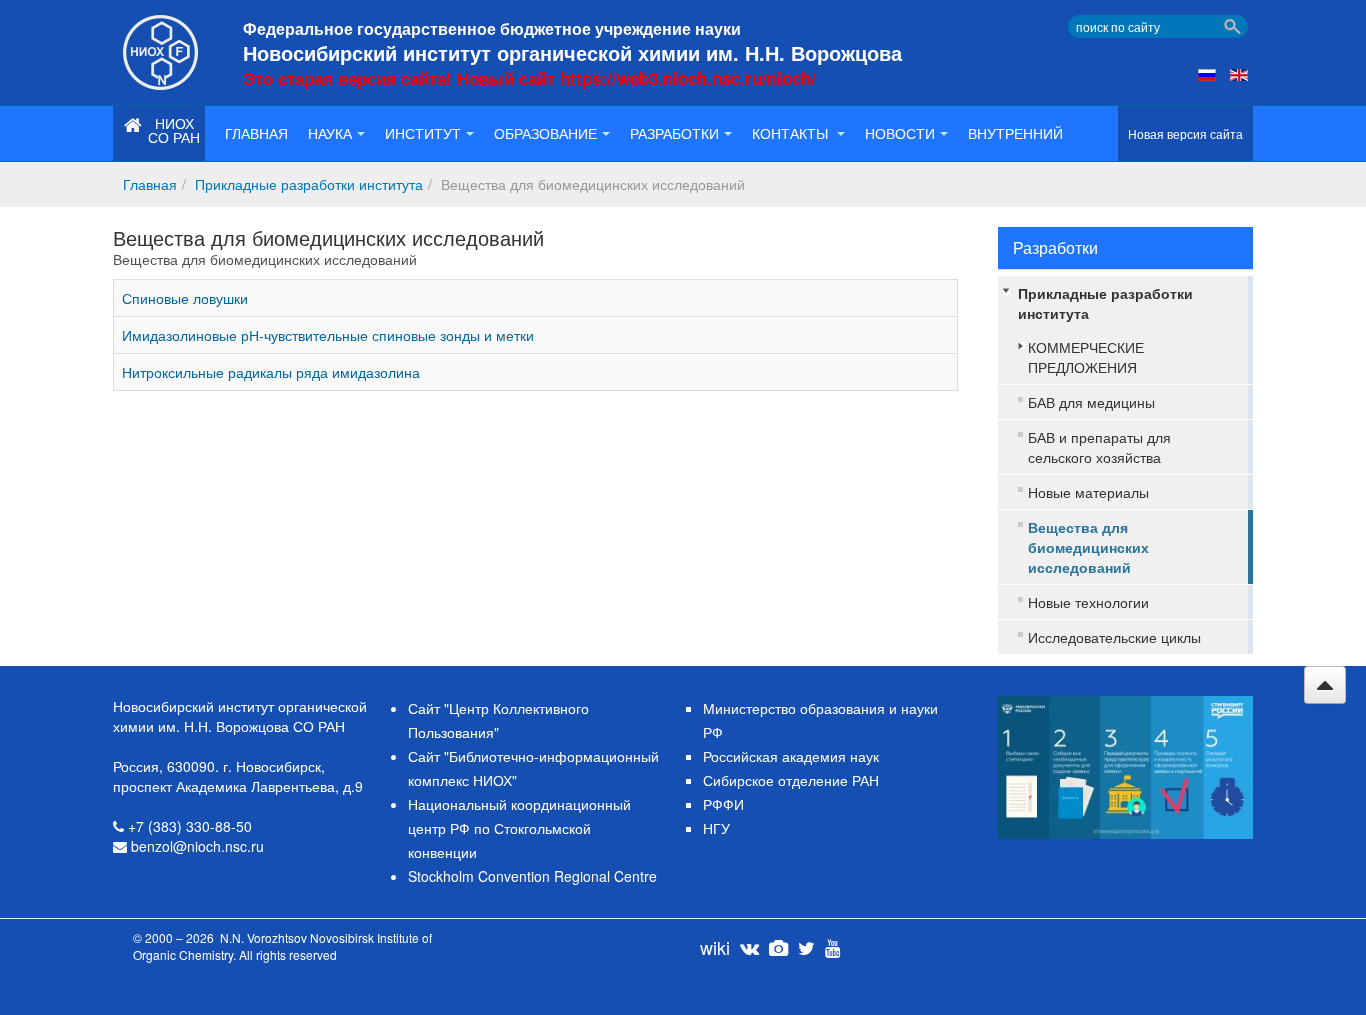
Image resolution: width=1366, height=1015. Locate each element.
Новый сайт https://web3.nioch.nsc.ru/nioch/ (636, 78)
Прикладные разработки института (309, 184)
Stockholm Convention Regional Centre (532, 876)
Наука (330, 133)
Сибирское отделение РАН (791, 780)
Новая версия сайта (1185, 133)
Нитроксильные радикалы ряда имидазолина (271, 372)
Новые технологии (1088, 602)
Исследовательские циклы (1114, 637)
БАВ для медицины (1091, 402)
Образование (545, 133)
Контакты (792, 133)
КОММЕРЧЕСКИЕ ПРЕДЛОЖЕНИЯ (1086, 357)
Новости (900, 133)
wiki (715, 947)
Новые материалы (1088, 492)
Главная (256, 133)
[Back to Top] (1325, 685)
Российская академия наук (791, 756)
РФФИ (723, 804)
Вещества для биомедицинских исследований (1088, 547)
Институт (423, 133)
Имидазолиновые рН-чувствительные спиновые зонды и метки (328, 335)
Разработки (674, 133)
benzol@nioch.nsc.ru (197, 846)
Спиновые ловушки (185, 298)
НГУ (716, 828)
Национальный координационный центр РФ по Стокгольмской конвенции (519, 828)
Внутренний (1015, 133)
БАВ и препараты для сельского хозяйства (1099, 447)
